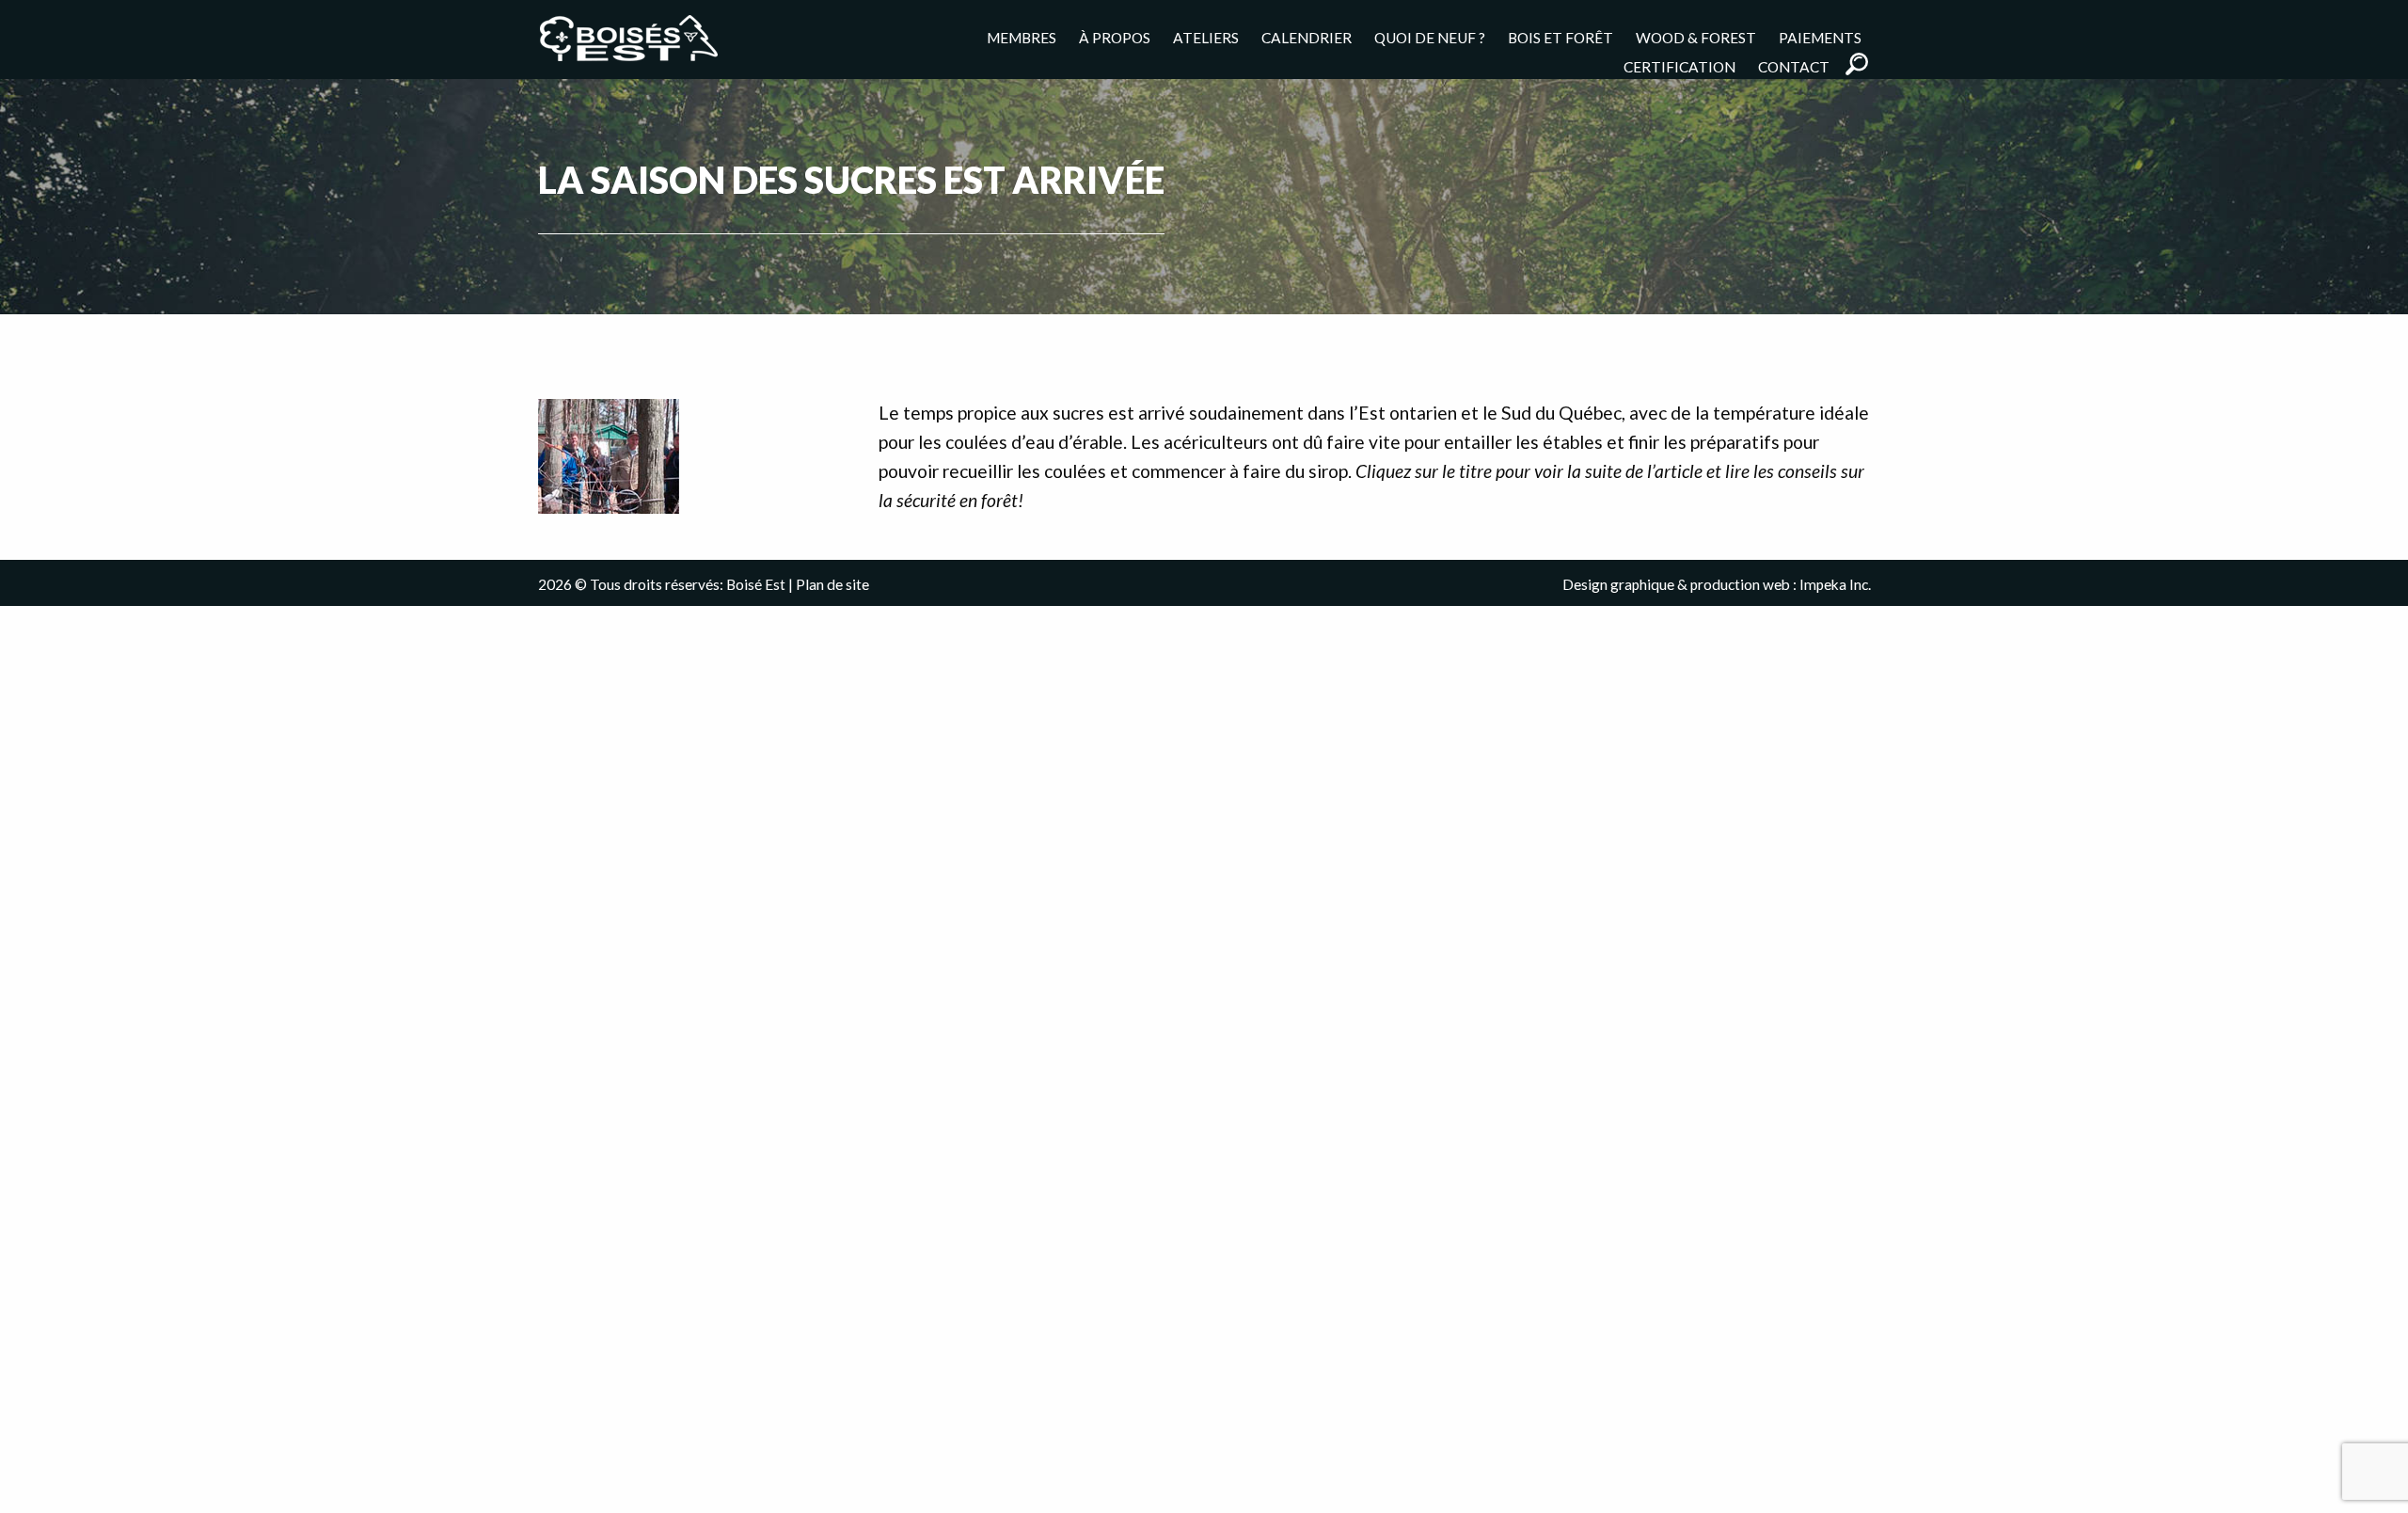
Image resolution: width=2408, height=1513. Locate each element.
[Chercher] (1857, 64)
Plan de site (832, 584)
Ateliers (1206, 37)
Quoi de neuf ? (1430, 37)
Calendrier (1307, 37)
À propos (1115, 37)
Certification (1679, 66)
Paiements (1820, 37)
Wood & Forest (1696, 37)
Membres (1022, 37)
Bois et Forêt (1560, 37)
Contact (1794, 66)
